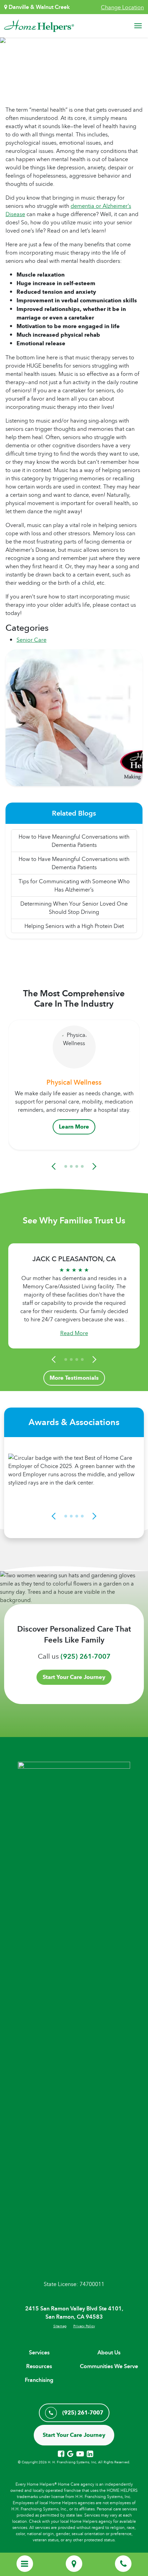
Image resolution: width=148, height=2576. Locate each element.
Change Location (122, 7)
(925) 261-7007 (86, 1656)
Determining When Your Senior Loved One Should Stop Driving (74, 908)
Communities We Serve (109, 2366)
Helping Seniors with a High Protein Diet (74, 926)
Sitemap (60, 2326)
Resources (39, 2366)
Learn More (74, 1127)
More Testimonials (74, 1378)
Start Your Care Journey (74, 1677)
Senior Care (31, 640)
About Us (109, 2353)
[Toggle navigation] (138, 26)
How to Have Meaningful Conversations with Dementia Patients (74, 841)
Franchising (39, 2380)
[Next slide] (93, 1166)
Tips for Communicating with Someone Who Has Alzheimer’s (74, 885)
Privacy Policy (84, 2326)
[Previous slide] (55, 1166)
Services (39, 2353)
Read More (74, 1333)
